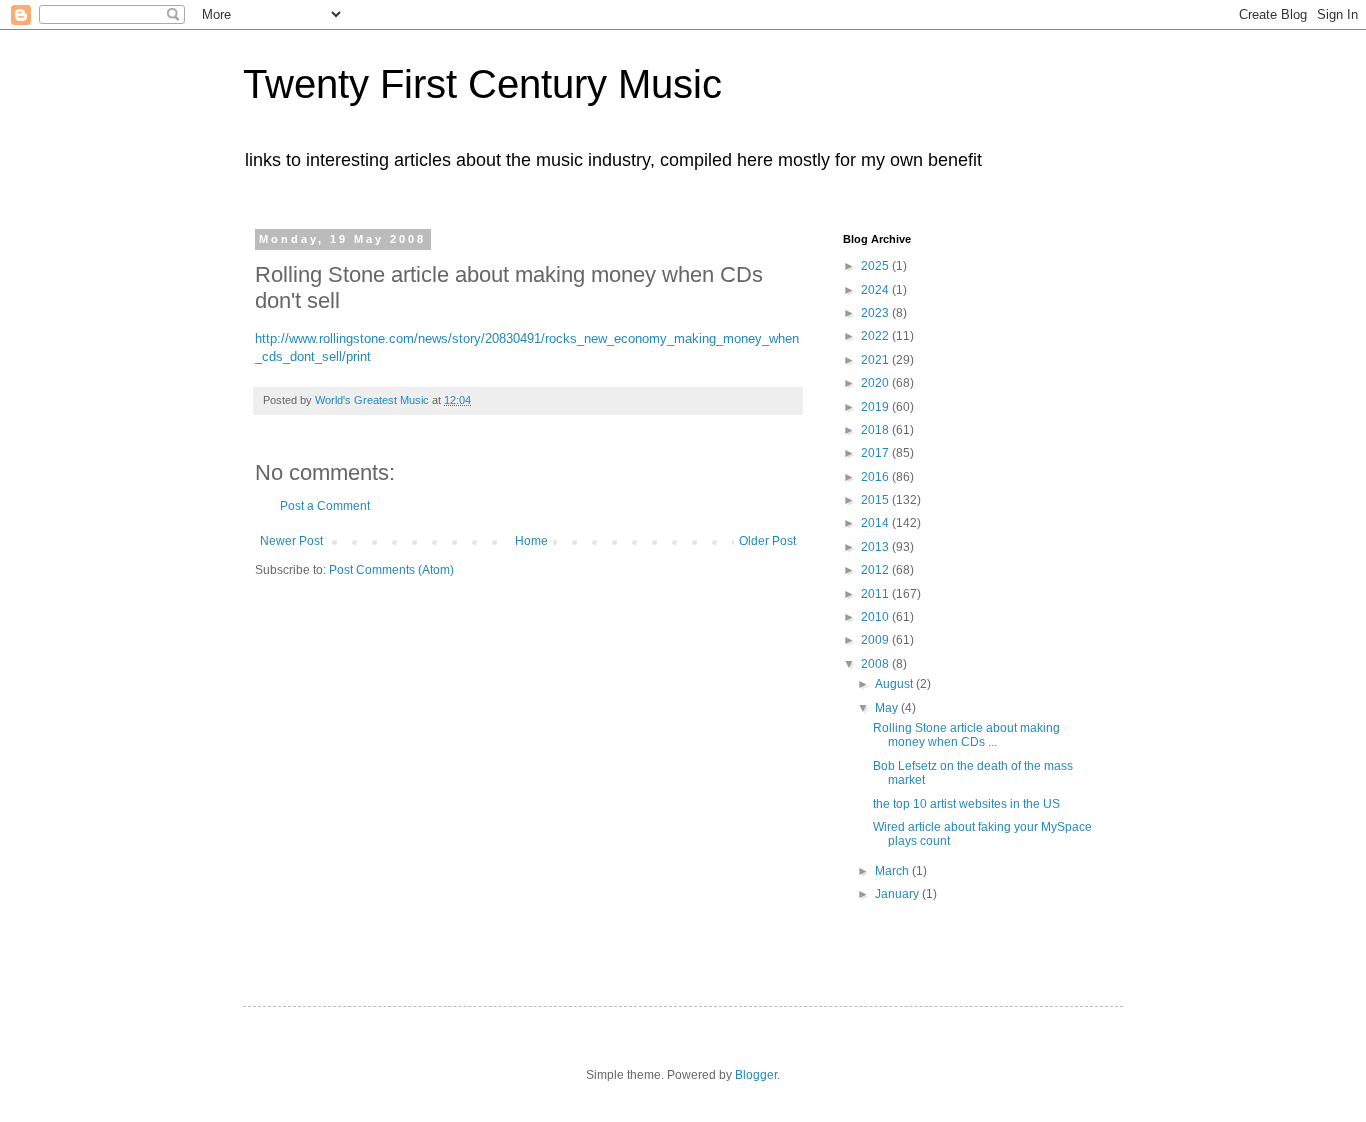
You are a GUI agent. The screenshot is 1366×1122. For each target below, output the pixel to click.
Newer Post (291, 541)
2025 (876, 266)
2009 (876, 640)
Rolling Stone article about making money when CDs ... (966, 735)
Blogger (756, 1075)
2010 (876, 617)
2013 (876, 547)
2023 (876, 313)
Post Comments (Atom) (391, 570)
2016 (876, 477)
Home (531, 541)
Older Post (767, 541)
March (893, 871)
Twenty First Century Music (482, 84)
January (898, 894)
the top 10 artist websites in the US (966, 804)
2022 (876, 336)
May (888, 708)
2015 (876, 500)
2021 (876, 360)
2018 (876, 430)
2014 (876, 523)
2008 (876, 664)
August (895, 684)
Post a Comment (325, 506)
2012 (876, 570)
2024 (876, 290)
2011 (876, 594)
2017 (876, 453)
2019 (876, 407)
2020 (876, 383)
